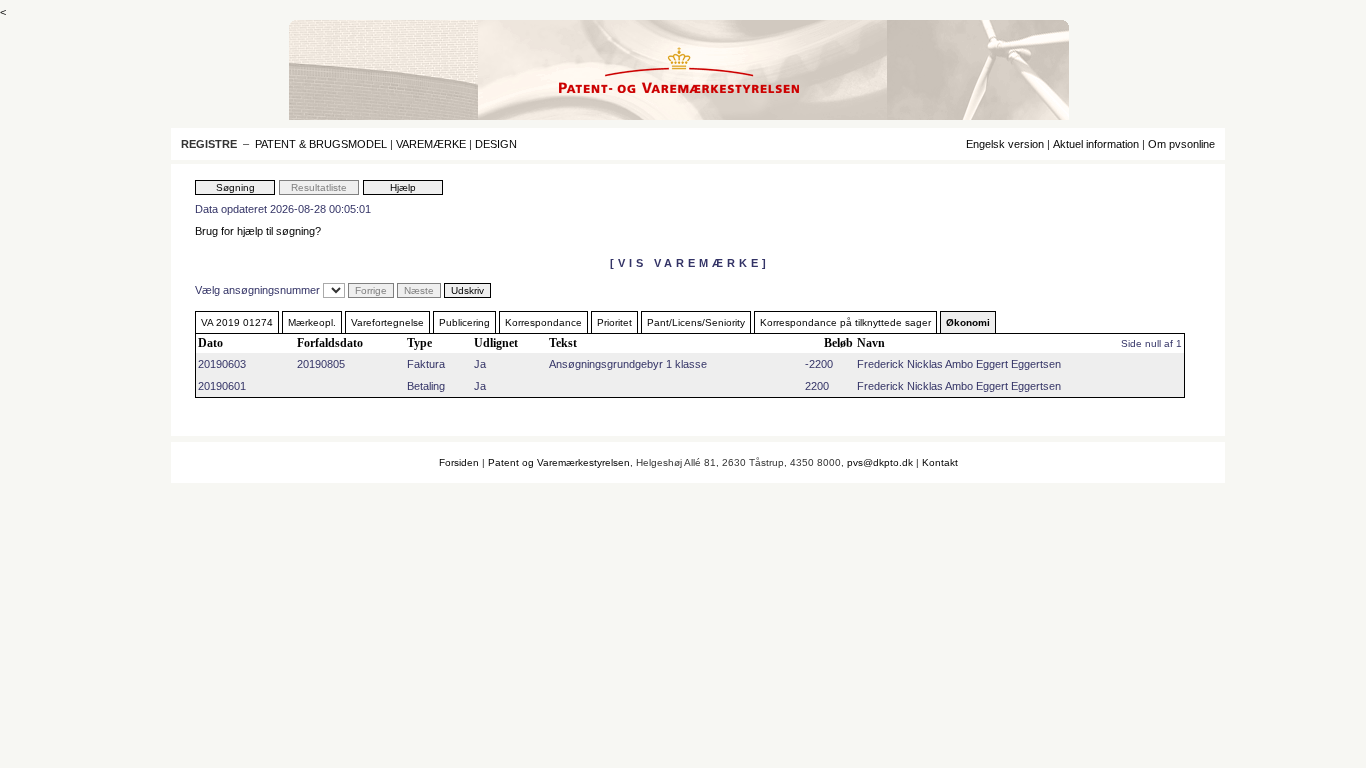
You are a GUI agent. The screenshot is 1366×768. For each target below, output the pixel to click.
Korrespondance (543, 322)
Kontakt (940, 462)
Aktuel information (1096, 144)
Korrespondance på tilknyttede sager (845, 322)
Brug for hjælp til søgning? (258, 231)
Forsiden (459, 462)
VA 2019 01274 (237, 322)
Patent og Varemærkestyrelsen (559, 462)
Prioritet (614, 322)
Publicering (464, 322)
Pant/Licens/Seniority (696, 322)
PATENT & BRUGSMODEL (321, 144)
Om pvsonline (1181, 144)
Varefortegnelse (387, 322)
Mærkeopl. (312, 322)
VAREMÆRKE (431, 144)
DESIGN (496, 144)
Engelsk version (1005, 144)
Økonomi (968, 322)
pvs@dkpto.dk (880, 462)
